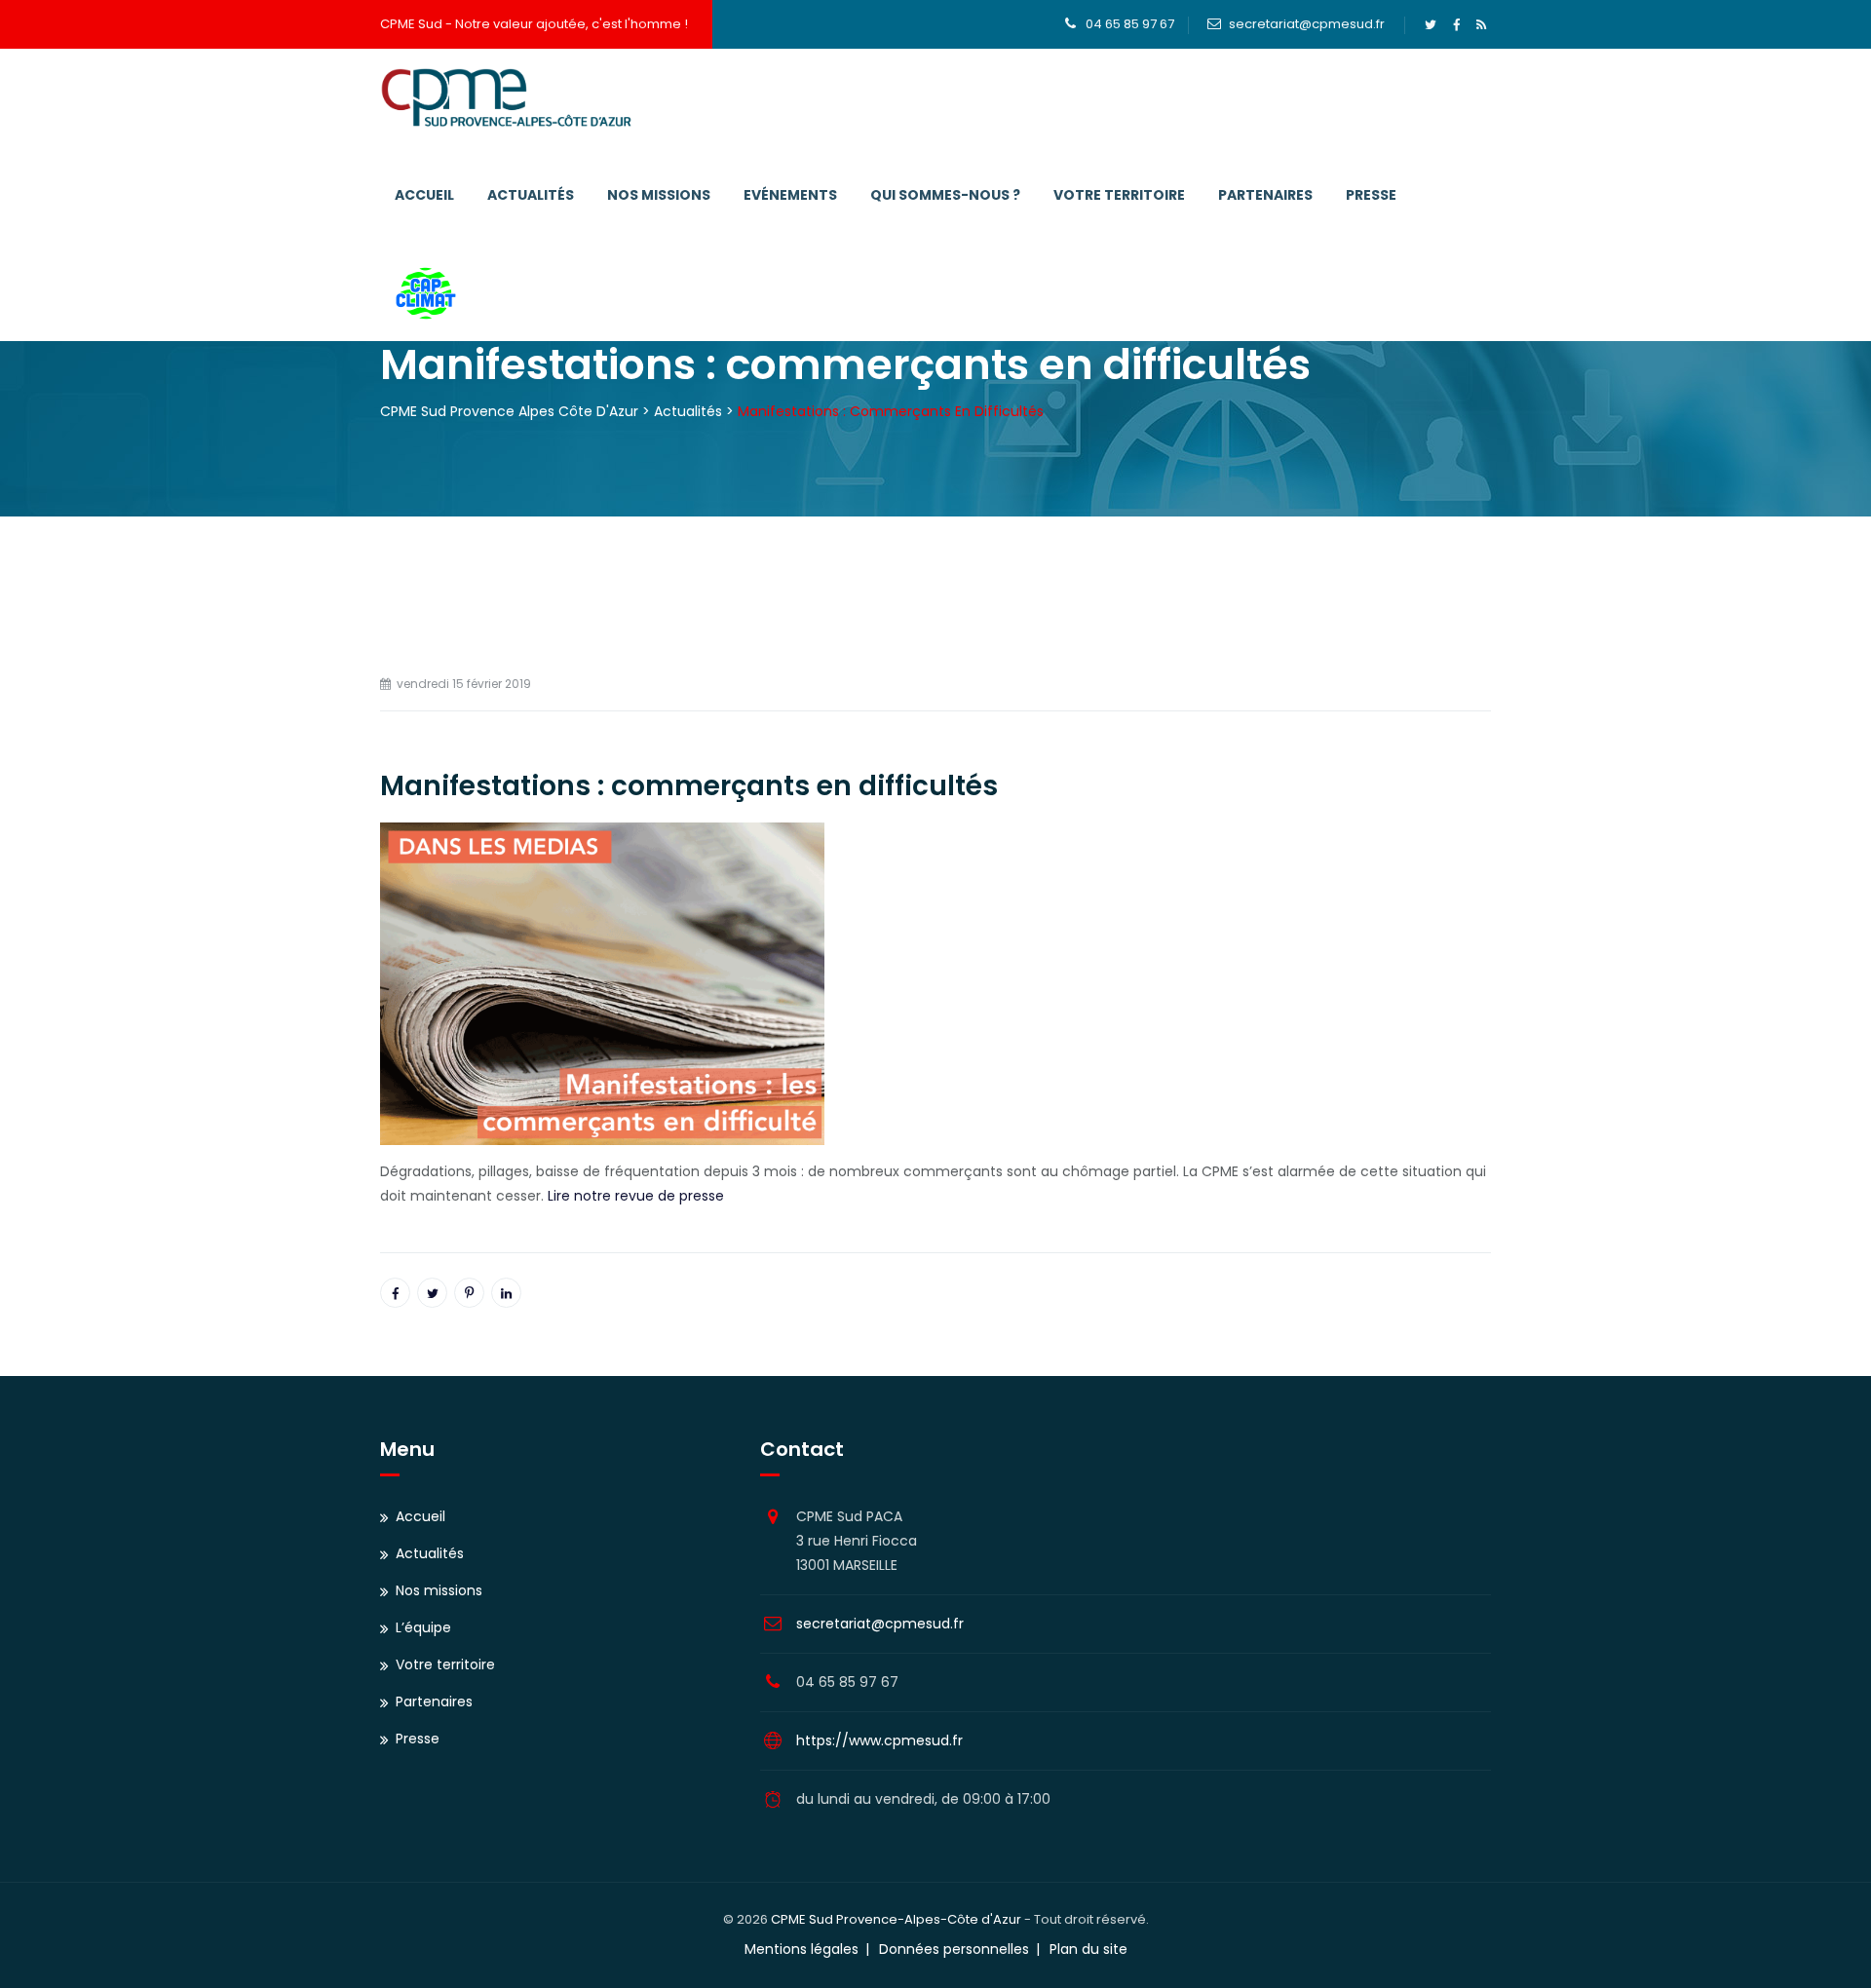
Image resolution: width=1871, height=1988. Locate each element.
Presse (1371, 195)
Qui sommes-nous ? (945, 195)
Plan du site (1088, 1949)
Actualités (531, 195)
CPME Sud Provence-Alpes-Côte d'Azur (896, 1919)
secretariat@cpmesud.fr (1307, 24)
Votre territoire (1119, 195)
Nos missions (659, 195)
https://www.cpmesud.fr (879, 1740)
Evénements (790, 195)
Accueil (424, 195)
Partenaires (1265, 195)
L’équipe (423, 1627)
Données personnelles (954, 1949)
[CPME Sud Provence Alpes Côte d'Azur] (506, 97)
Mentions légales (802, 1949)
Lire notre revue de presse (636, 1196)
